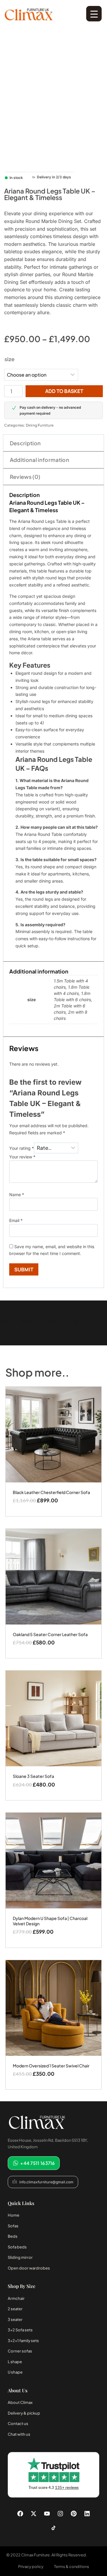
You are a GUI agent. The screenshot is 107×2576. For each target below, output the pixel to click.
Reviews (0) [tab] (25, 477)
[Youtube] (47, 2514)
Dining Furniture (40, 425)
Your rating (22, 1148)
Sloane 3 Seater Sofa (33, 1776)
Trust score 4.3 (54, 2488)
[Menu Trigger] (94, 14)
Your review (22, 1157)
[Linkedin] (87, 2514)
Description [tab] (25, 443)
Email (16, 1220)
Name (17, 1195)
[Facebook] (20, 2514)
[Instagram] (60, 2514)
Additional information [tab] (40, 460)
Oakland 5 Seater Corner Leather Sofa (50, 1634)
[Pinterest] (74, 2514)
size (10, 359)
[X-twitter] (34, 2514)
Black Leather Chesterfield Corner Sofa (51, 1492)
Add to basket (64, 391)
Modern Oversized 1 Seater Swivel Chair (51, 2066)
